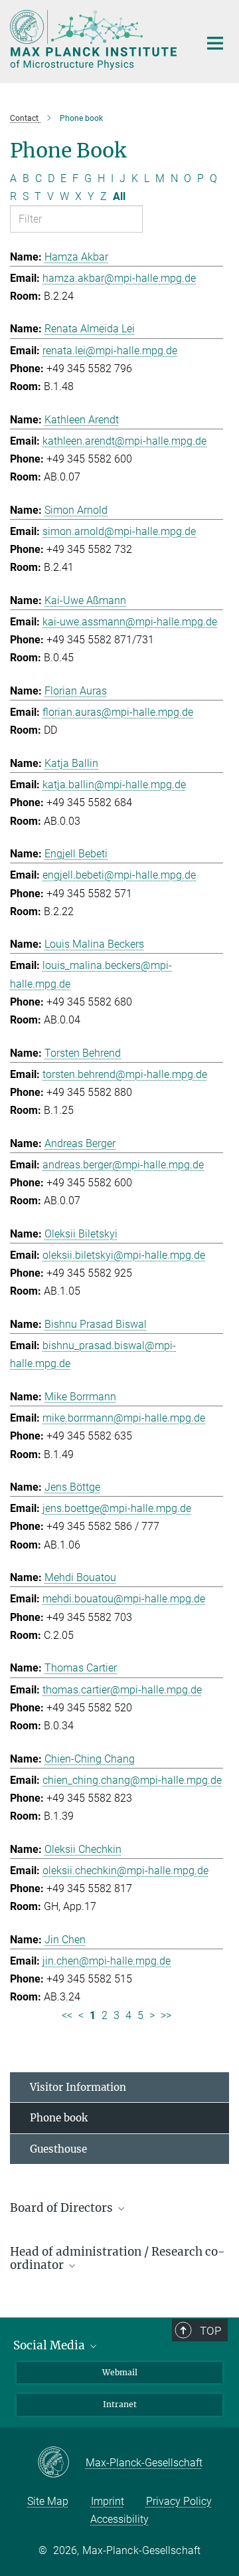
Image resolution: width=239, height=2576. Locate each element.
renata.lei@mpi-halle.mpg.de (110, 351)
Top (210, 2331)
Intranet (120, 2404)
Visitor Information (78, 2087)
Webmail (120, 2372)
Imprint (108, 2501)
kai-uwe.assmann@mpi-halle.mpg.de (130, 622)
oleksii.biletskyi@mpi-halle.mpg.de (124, 1255)
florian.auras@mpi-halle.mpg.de (118, 712)
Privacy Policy (179, 2501)
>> (166, 2015)
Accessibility (119, 2519)
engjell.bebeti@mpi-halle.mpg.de (119, 875)
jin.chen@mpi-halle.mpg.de (107, 1961)
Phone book (59, 2118)
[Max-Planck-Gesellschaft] (61, 2463)
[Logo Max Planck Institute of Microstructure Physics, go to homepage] (95, 40)
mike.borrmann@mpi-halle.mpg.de (124, 1418)
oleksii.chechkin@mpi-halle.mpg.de (125, 1871)
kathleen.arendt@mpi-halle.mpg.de (124, 441)
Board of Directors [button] (63, 2208)
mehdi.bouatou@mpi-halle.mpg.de (124, 1599)
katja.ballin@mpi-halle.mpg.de (114, 785)
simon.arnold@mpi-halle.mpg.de (119, 531)
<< (67, 2015)
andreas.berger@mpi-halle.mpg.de (123, 1165)
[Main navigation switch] (215, 43)
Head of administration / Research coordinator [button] (118, 2259)
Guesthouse (58, 2149)
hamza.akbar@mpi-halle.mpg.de (119, 278)
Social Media (50, 2345)
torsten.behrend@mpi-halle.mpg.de (125, 1074)
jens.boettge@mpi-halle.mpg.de (117, 1508)
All (119, 196)
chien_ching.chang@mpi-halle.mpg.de (132, 1780)
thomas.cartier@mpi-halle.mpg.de (122, 1690)
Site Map (48, 2501)
